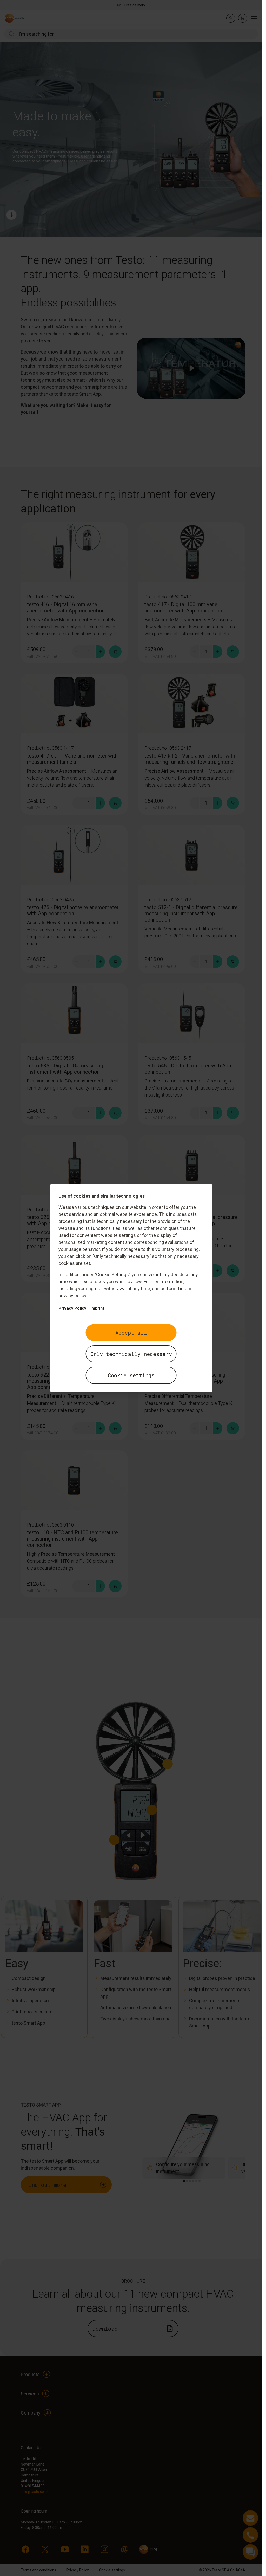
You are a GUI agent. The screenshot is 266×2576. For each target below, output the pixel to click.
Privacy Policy (72, 1308)
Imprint (97, 1308)
